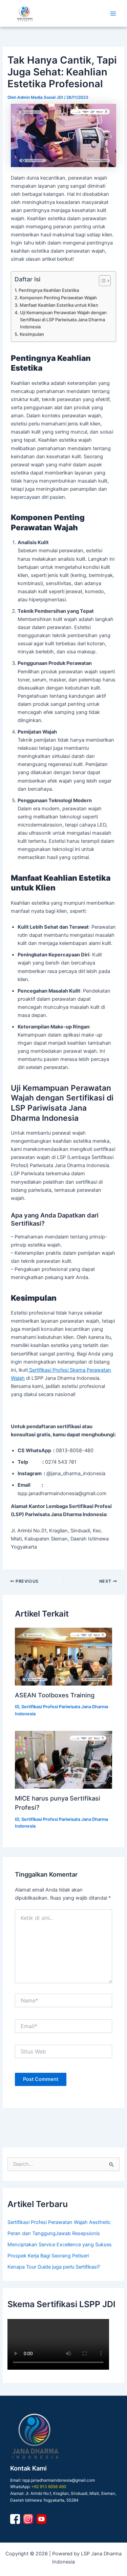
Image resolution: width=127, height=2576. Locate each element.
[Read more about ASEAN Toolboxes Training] (63, 1657)
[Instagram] (28, 2519)
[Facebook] (15, 2519)
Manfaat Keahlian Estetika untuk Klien (59, 305)
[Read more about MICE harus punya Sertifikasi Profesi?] (63, 1760)
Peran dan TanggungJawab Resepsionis (54, 2233)
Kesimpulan (32, 334)
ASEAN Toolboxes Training (55, 1695)
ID (17, 1707)
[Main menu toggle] (113, 14)
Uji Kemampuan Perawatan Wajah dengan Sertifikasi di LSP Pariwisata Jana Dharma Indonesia (63, 320)
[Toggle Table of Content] (101, 281)
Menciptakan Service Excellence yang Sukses (60, 2245)
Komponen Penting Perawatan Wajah (58, 298)
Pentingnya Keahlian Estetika (49, 290)
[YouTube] (41, 2519)
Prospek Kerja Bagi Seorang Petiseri (48, 2256)
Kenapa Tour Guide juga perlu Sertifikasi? (54, 2267)
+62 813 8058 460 (49, 2487)
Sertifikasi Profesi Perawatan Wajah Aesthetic (59, 2222)
